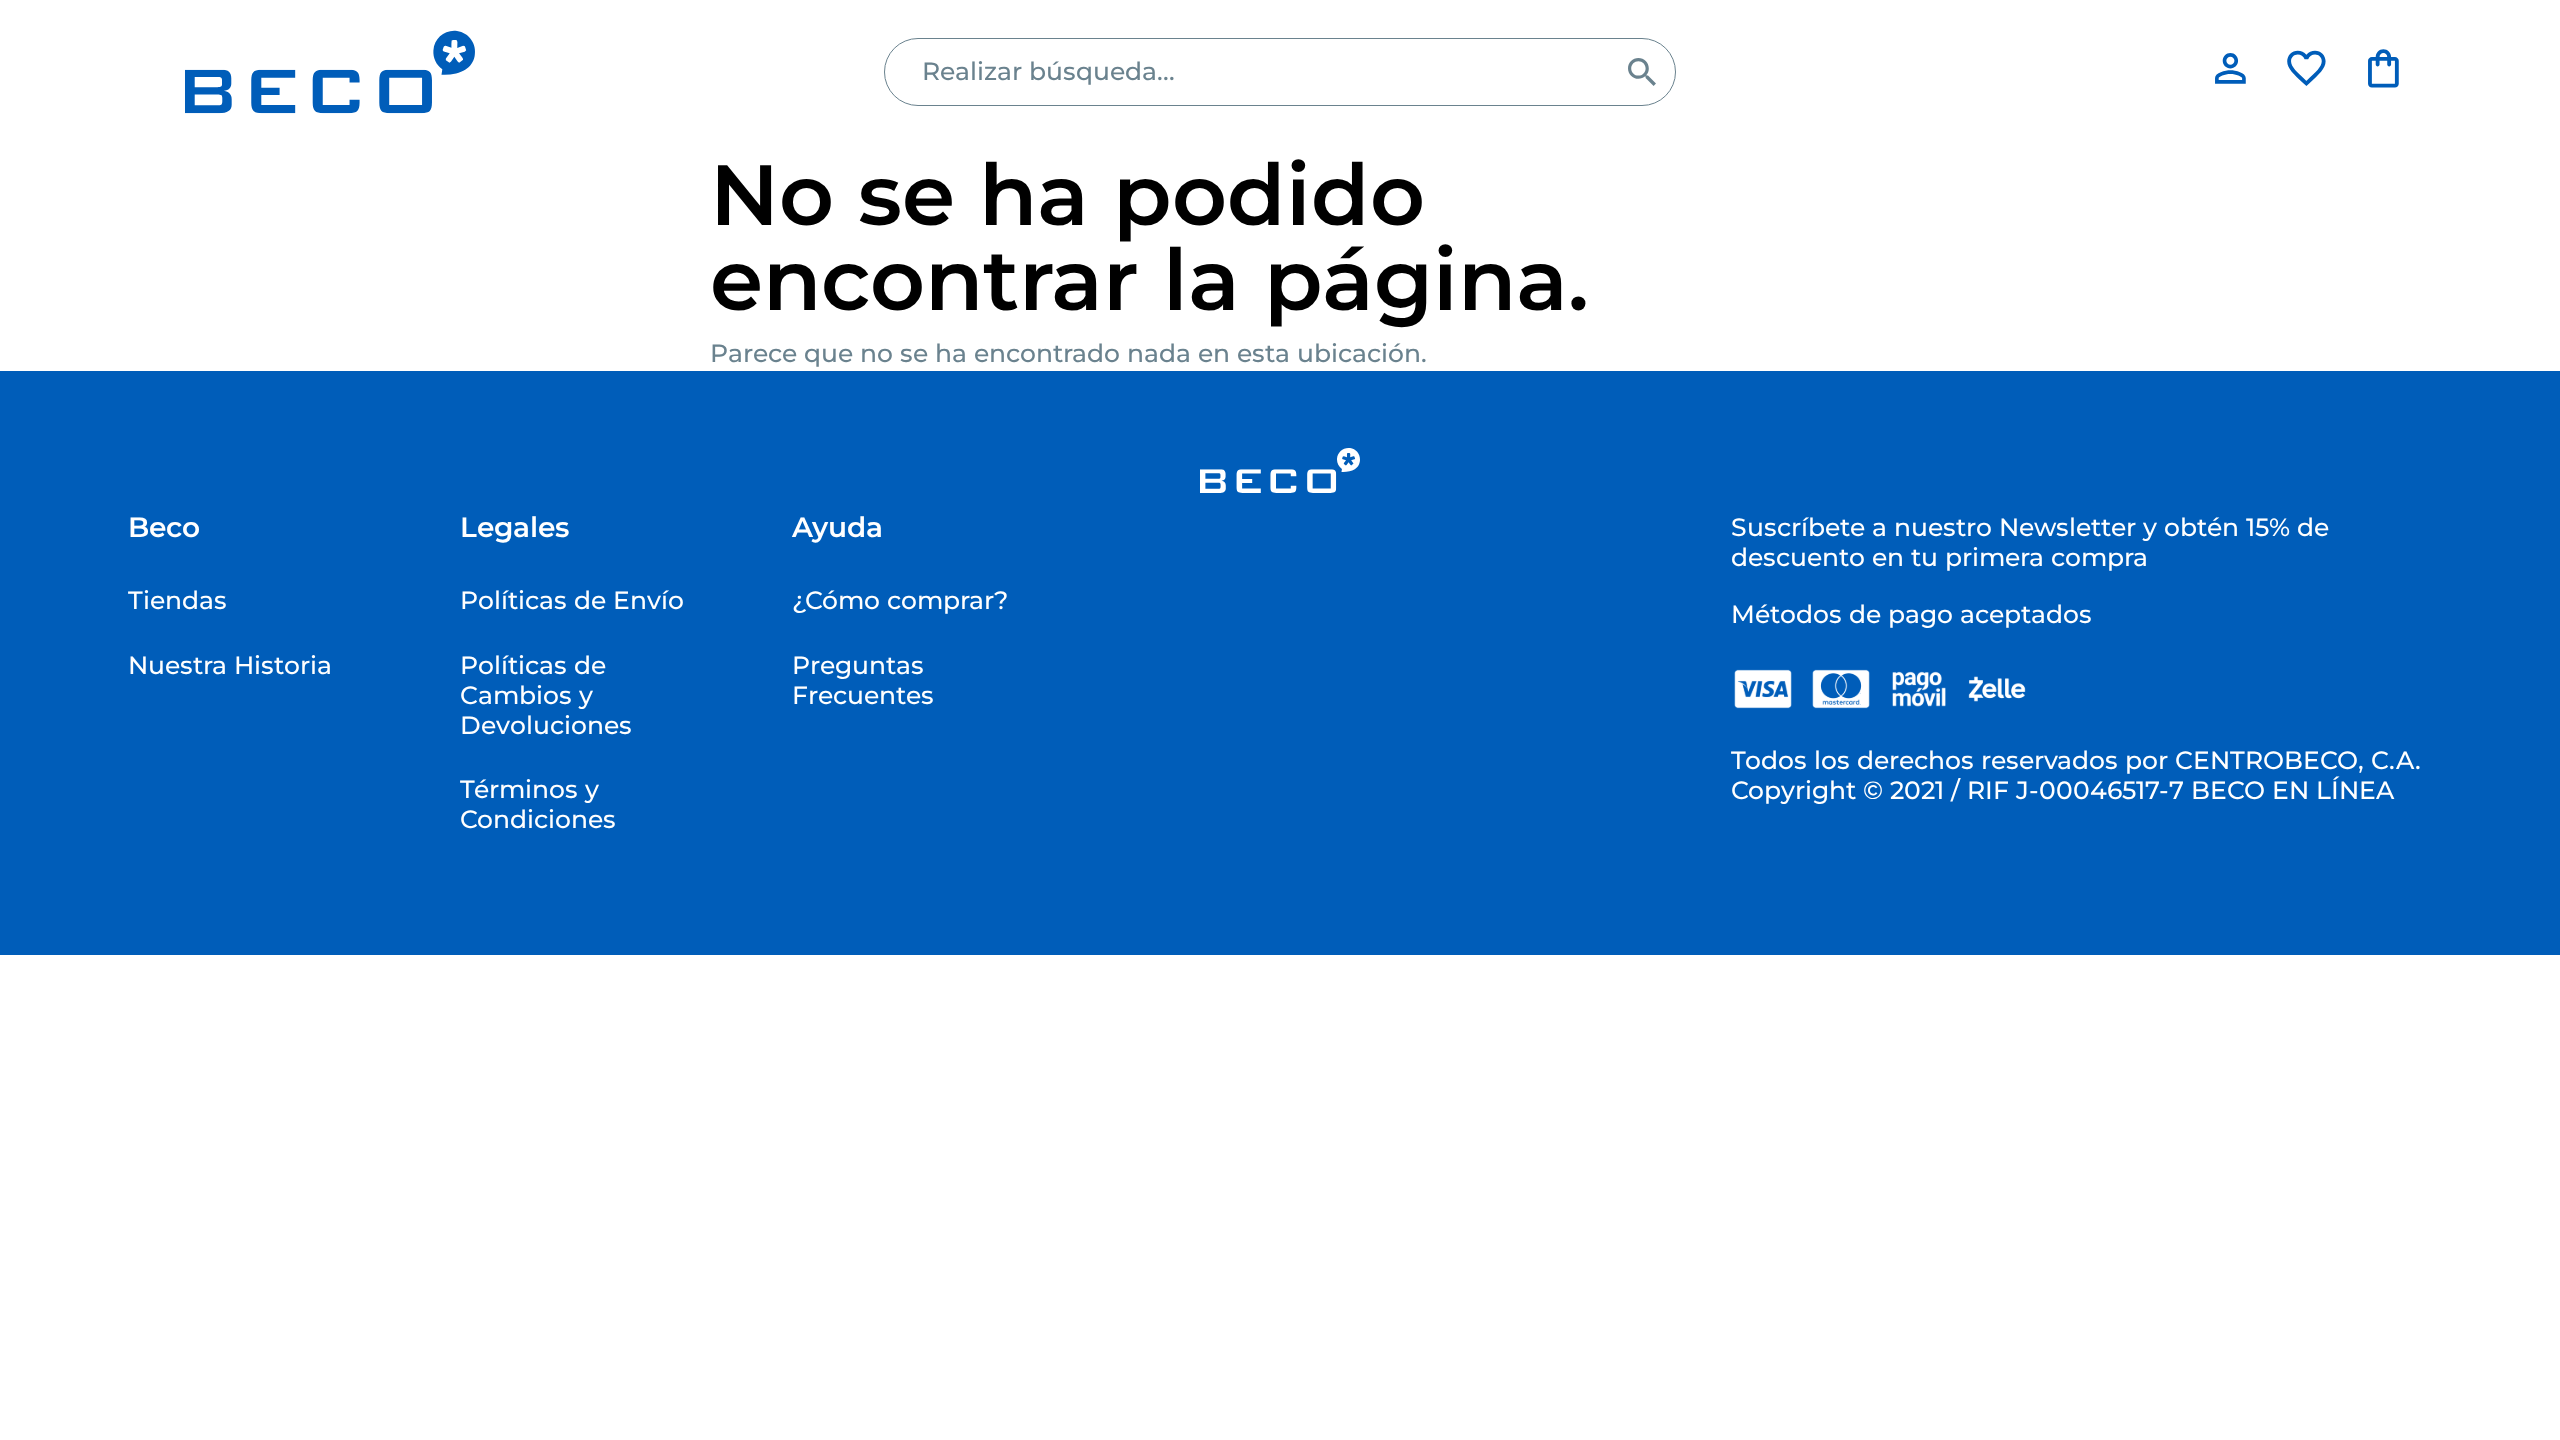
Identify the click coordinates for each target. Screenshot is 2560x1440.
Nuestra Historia (230, 665)
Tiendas (177, 600)
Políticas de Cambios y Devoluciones (546, 695)
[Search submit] (1642, 72)
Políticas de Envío (572, 600)
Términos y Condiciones (538, 804)
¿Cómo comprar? (900, 600)
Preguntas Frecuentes (863, 680)
